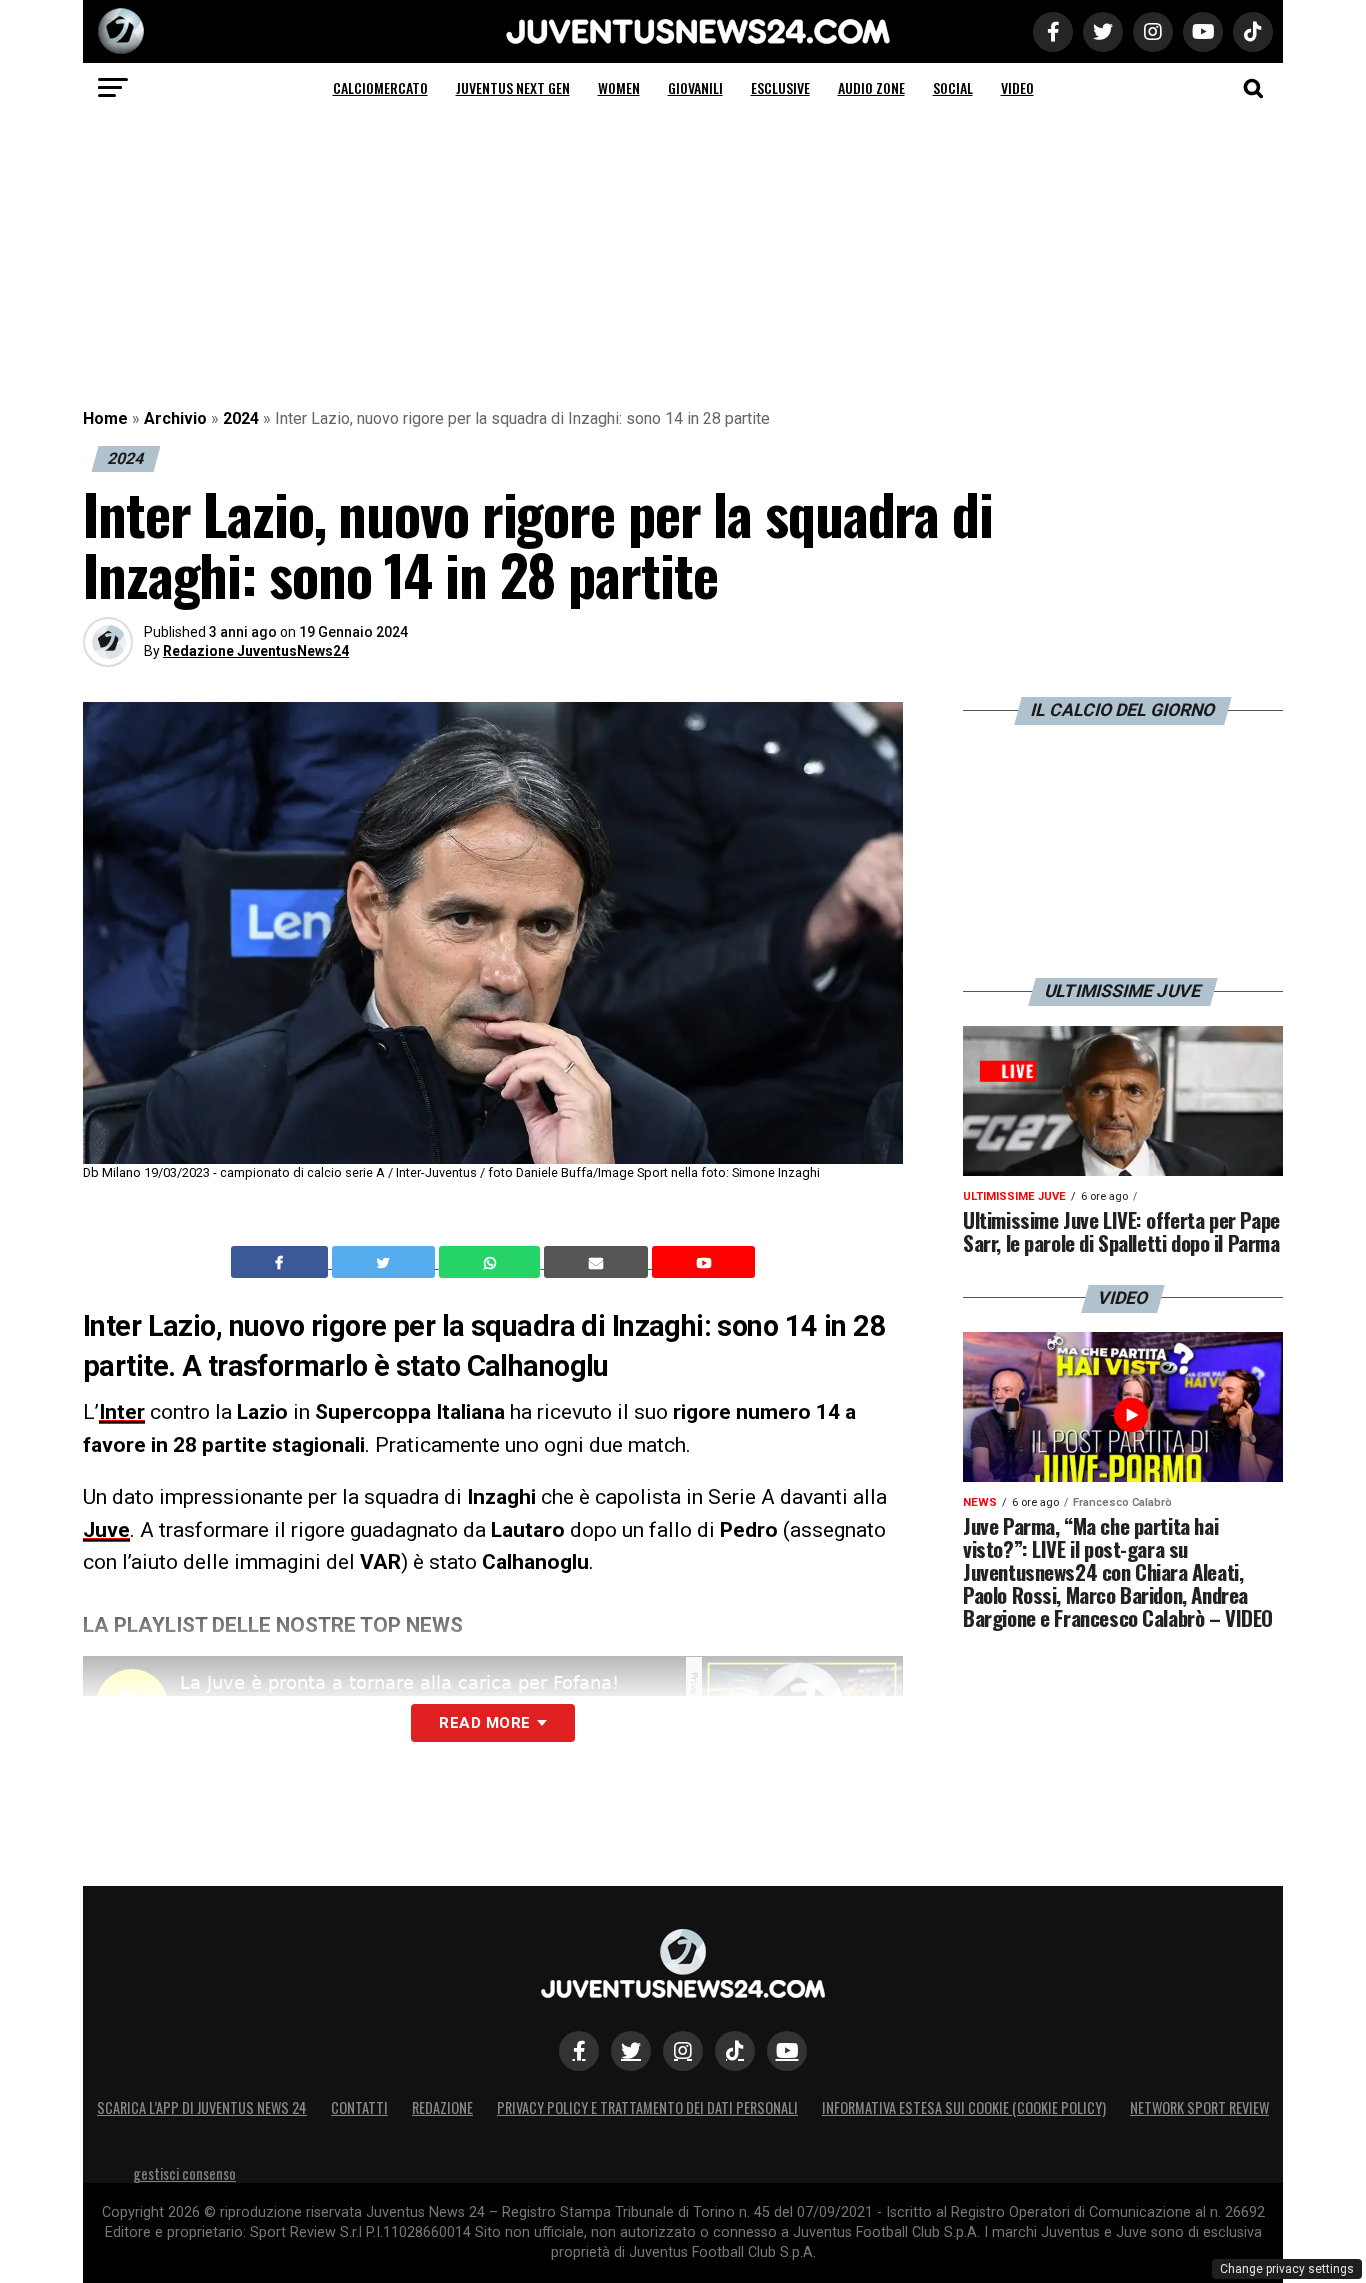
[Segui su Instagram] (683, 2051)
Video (1017, 87)
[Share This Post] (492, 1262)
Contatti (359, 2107)
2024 (241, 418)
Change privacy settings (1287, 2269)
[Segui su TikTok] (735, 2051)
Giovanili (695, 87)
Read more (484, 1723)
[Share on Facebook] (282, 1262)
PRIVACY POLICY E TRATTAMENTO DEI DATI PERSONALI (647, 2107)
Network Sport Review (1199, 2107)
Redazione (442, 2107)
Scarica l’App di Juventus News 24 (202, 2107)
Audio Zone (871, 87)
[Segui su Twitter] (631, 2051)
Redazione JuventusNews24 (256, 651)
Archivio (175, 418)
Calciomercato (380, 87)
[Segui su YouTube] (787, 2051)
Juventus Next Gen (513, 87)
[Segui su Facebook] (579, 2051)
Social (953, 87)
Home (105, 418)
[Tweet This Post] (385, 1262)
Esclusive (780, 87)
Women (619, 87)
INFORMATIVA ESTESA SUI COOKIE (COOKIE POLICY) (964, 2107)
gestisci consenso (184, 2173)
